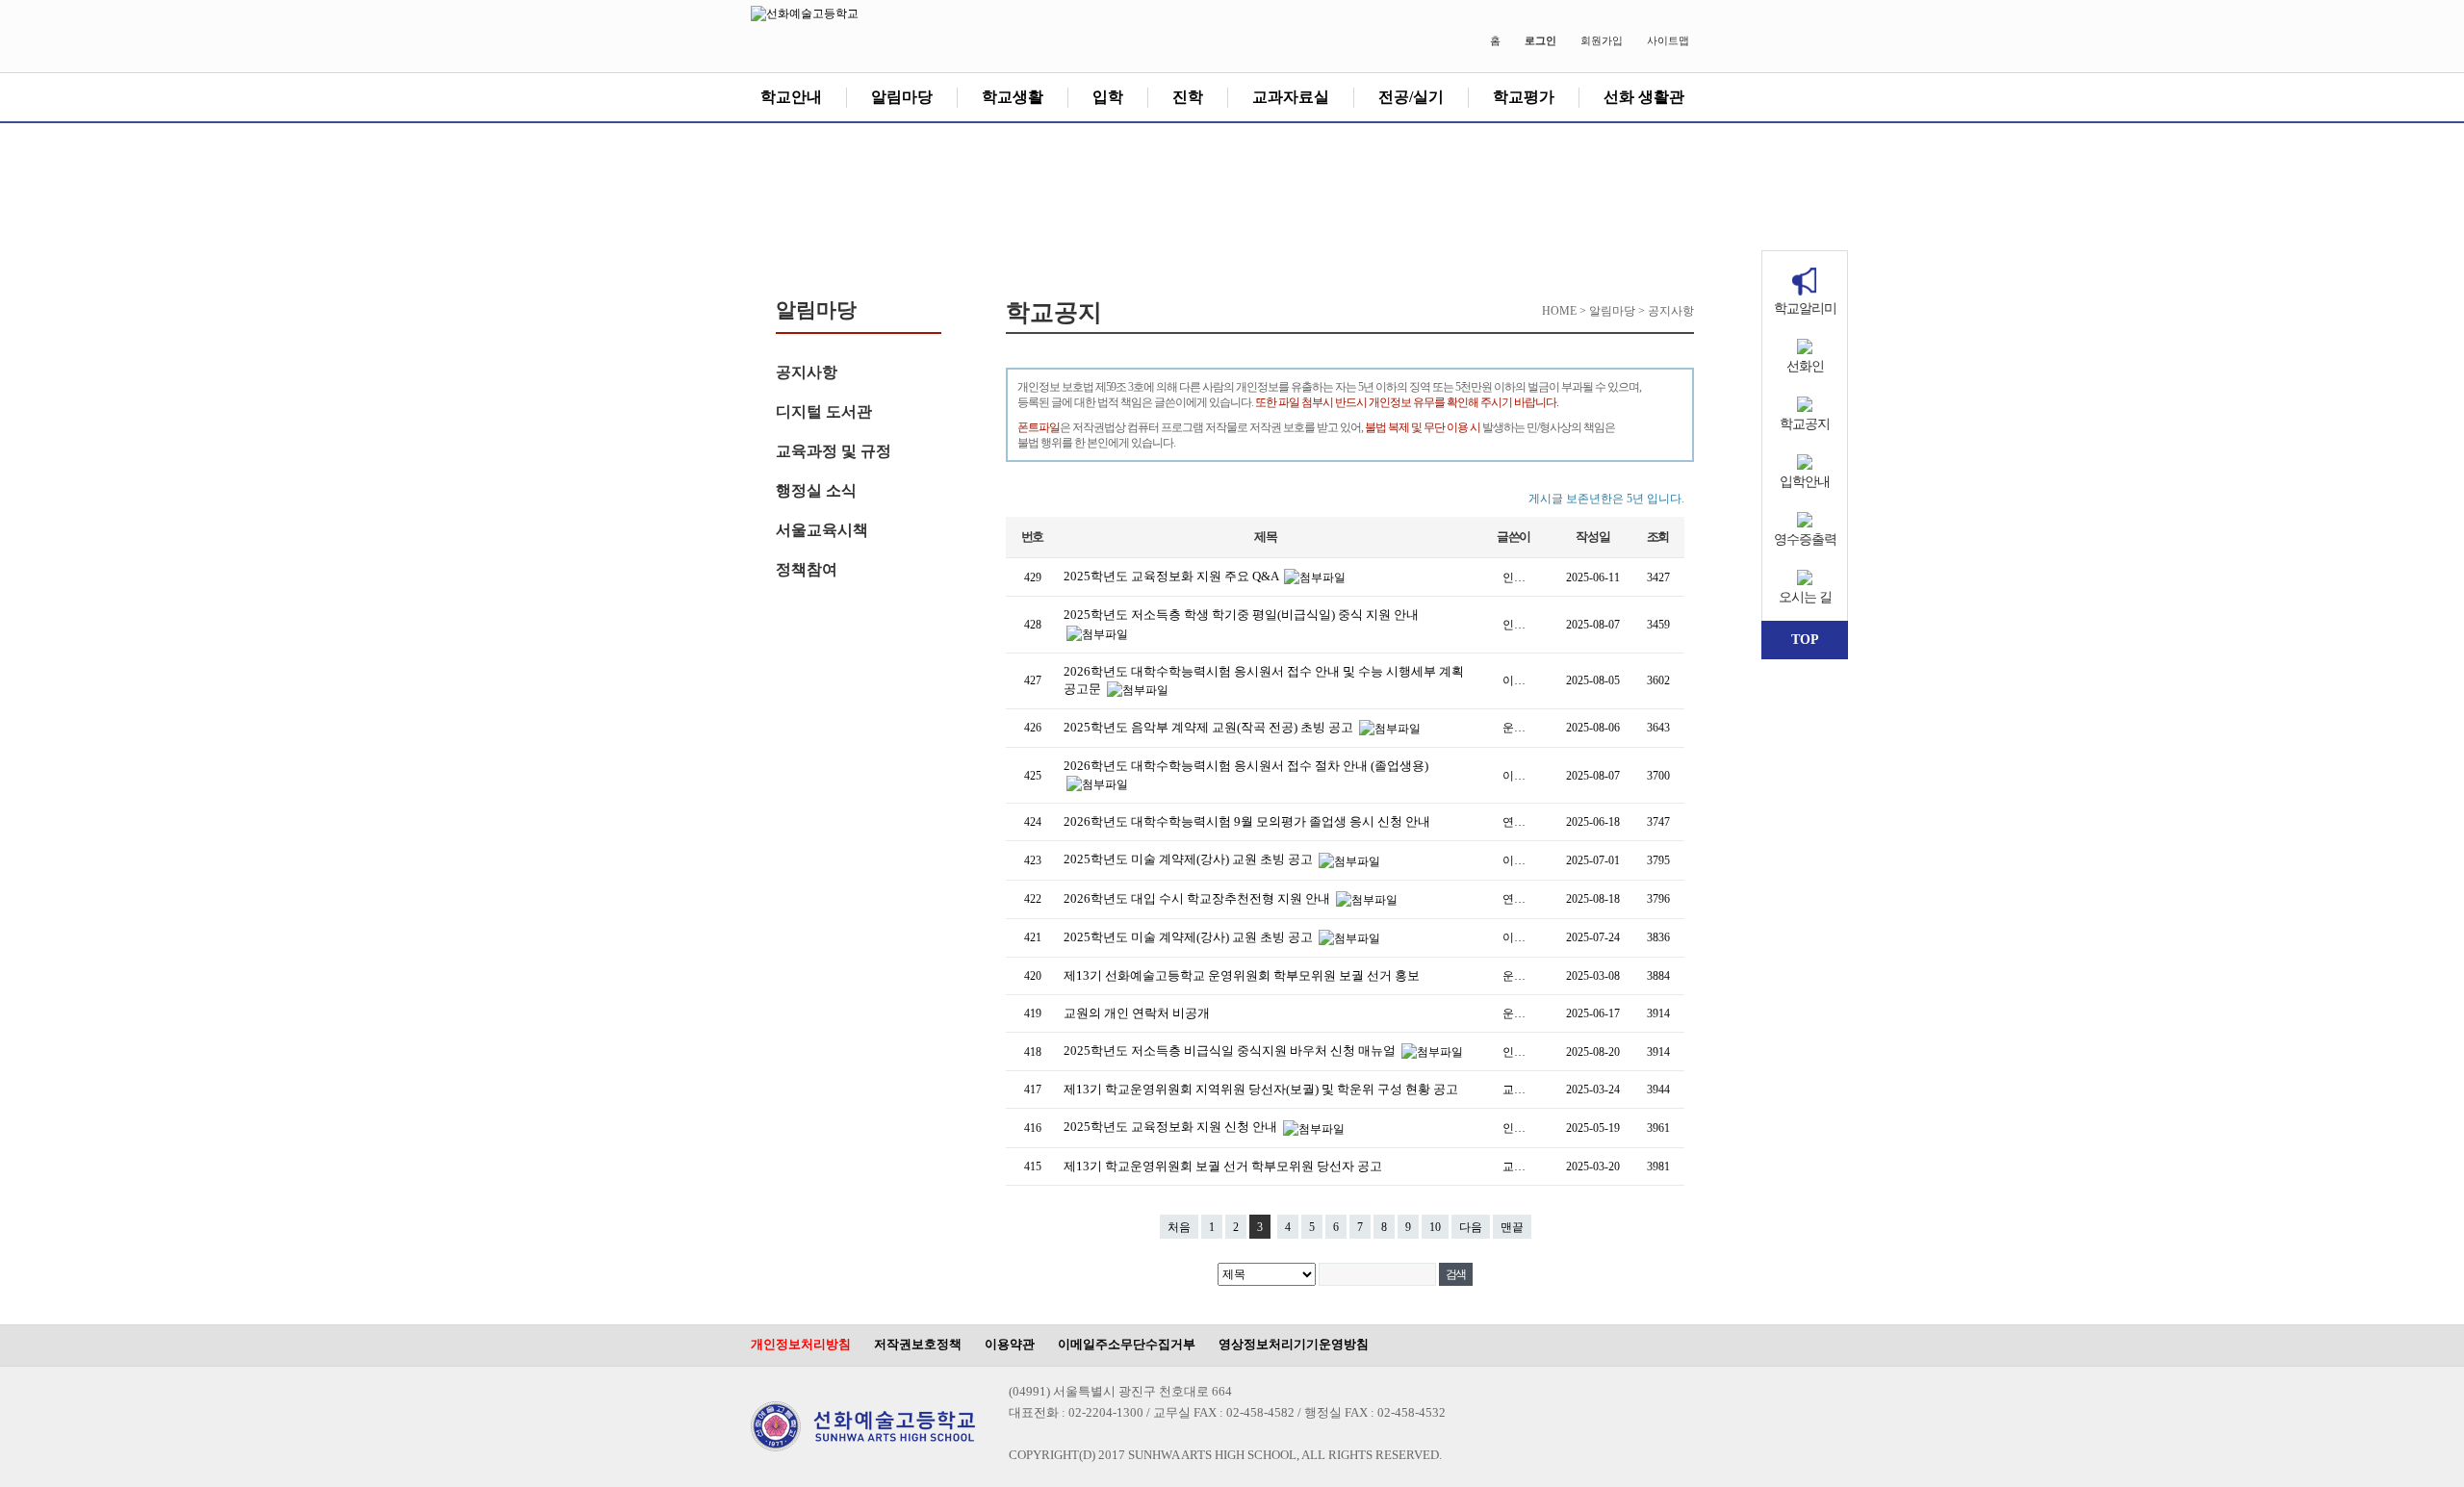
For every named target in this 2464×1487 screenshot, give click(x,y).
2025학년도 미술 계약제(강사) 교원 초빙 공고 (1190, 859)
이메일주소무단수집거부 (1127, 1344)
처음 (1179, 1227)
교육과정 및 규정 (834, 451)
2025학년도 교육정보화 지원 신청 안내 (1172, 1127)
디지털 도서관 (824, 411)
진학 (1188, 97)
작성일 (1592, 537)
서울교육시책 (822, 530)
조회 (1658, 537)
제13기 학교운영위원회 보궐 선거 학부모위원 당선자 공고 (1223, 1166)
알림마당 (902, 97)
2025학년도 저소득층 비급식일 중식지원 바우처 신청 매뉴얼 (1231, 1051)
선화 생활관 (1644, 97)
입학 (1108, 97)
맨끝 (1512, 1227)
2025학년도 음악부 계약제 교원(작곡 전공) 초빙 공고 (1210, 727)
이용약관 (1010, 1344)
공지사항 (807, 372)
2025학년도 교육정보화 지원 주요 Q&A (1172, 576)
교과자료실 (1291, 97)
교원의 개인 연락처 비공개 (1137, 1013)
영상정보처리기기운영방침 (1294, 1344)
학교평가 (1524, 97)
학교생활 (1013, 97)
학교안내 (791, 97)
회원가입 (1602, 40)
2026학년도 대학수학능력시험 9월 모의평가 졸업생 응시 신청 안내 (1247, 821)
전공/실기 (1411, 97)
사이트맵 (1668, 40)
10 (1435, 1227)
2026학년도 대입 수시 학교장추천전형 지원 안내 (1198, 898)
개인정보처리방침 (801, 1344)
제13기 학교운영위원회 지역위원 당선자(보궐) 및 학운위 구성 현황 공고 (1261, 1089)
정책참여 (807, 569)
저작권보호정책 (918, 1344)
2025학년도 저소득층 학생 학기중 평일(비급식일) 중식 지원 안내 (1241, 615)
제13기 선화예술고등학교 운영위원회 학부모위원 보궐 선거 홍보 (1242, 975)
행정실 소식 (816, 490)
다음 (1471, 1227)
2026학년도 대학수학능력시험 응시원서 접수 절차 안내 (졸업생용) (1246, 766)
